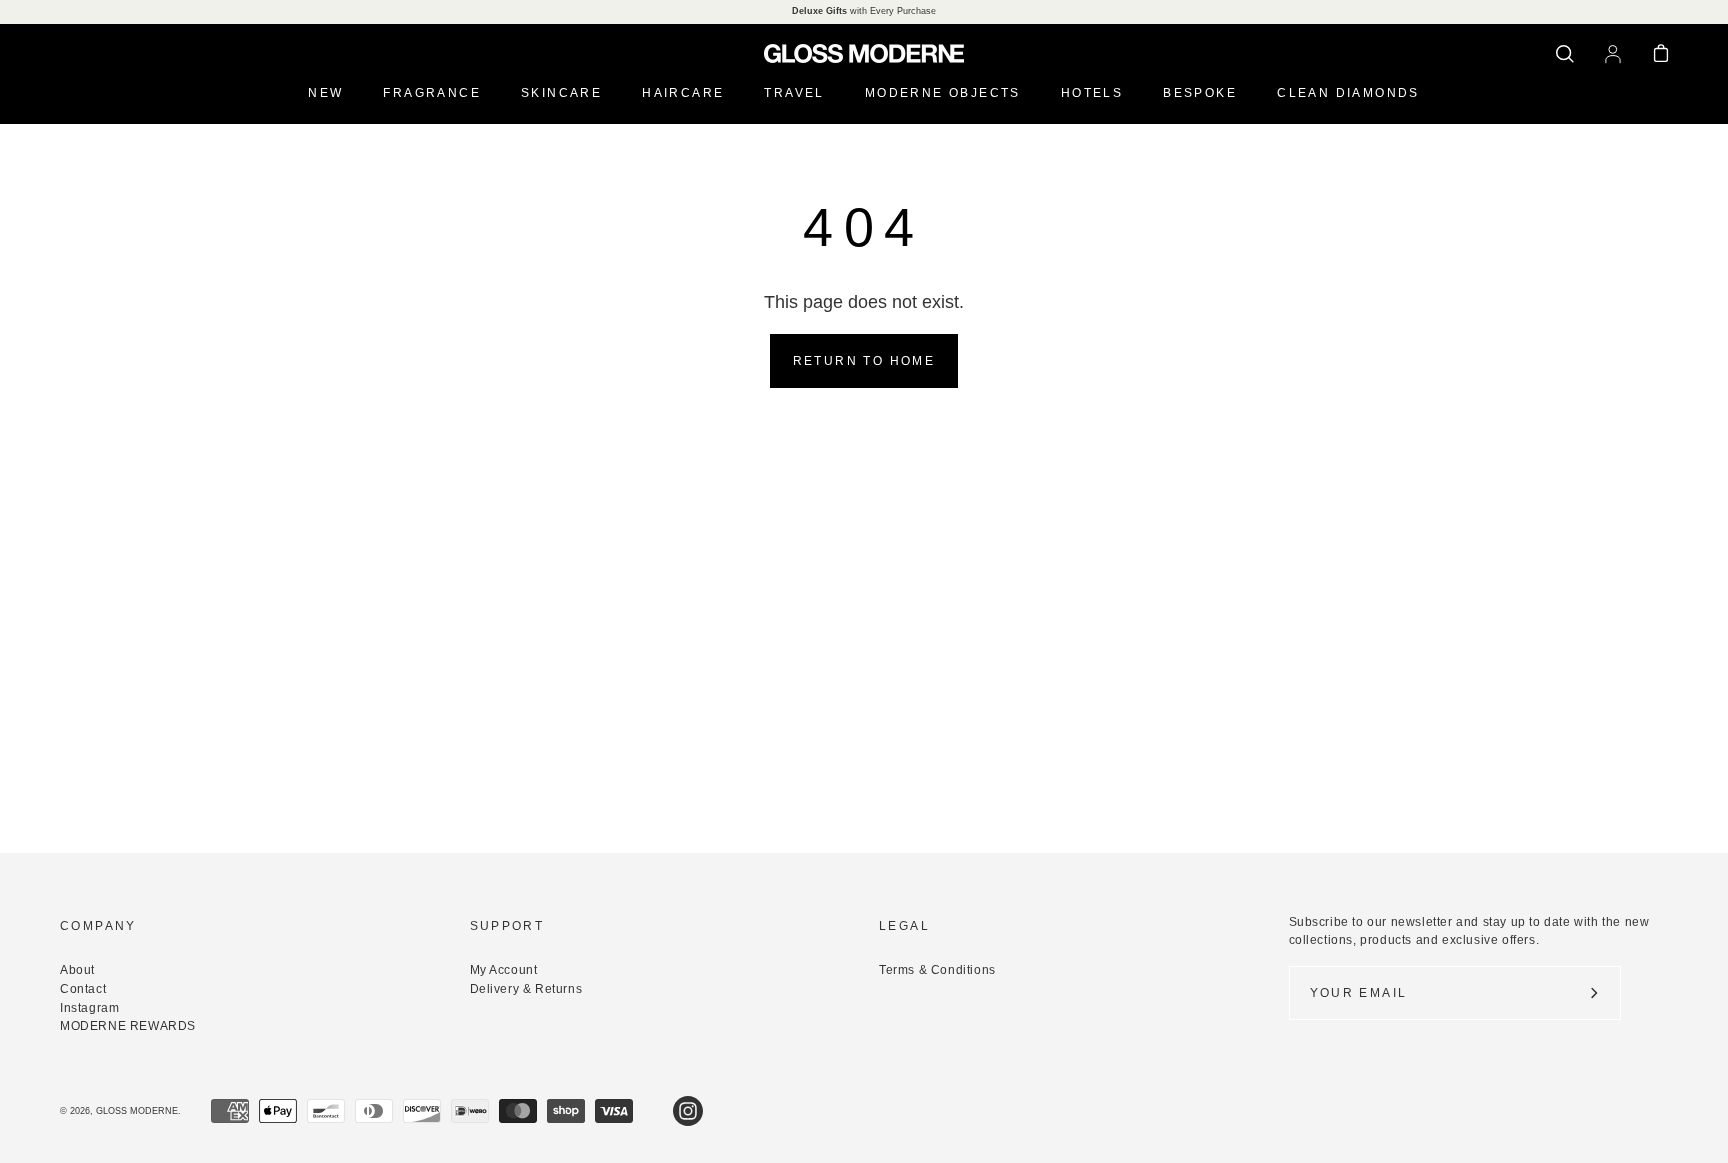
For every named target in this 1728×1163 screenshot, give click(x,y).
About (77, 970)
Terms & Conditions (937, 970)
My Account (504, 970)
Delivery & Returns (526, 989)
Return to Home (864, 361)
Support (507, 926)
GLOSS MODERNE (137, 1111)
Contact (83, 989)
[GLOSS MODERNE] (864, 53)
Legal (904, 926)
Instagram (89, 1008)
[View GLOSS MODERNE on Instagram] (688, 1111)
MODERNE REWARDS (128, 1026)
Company (98, 926)
